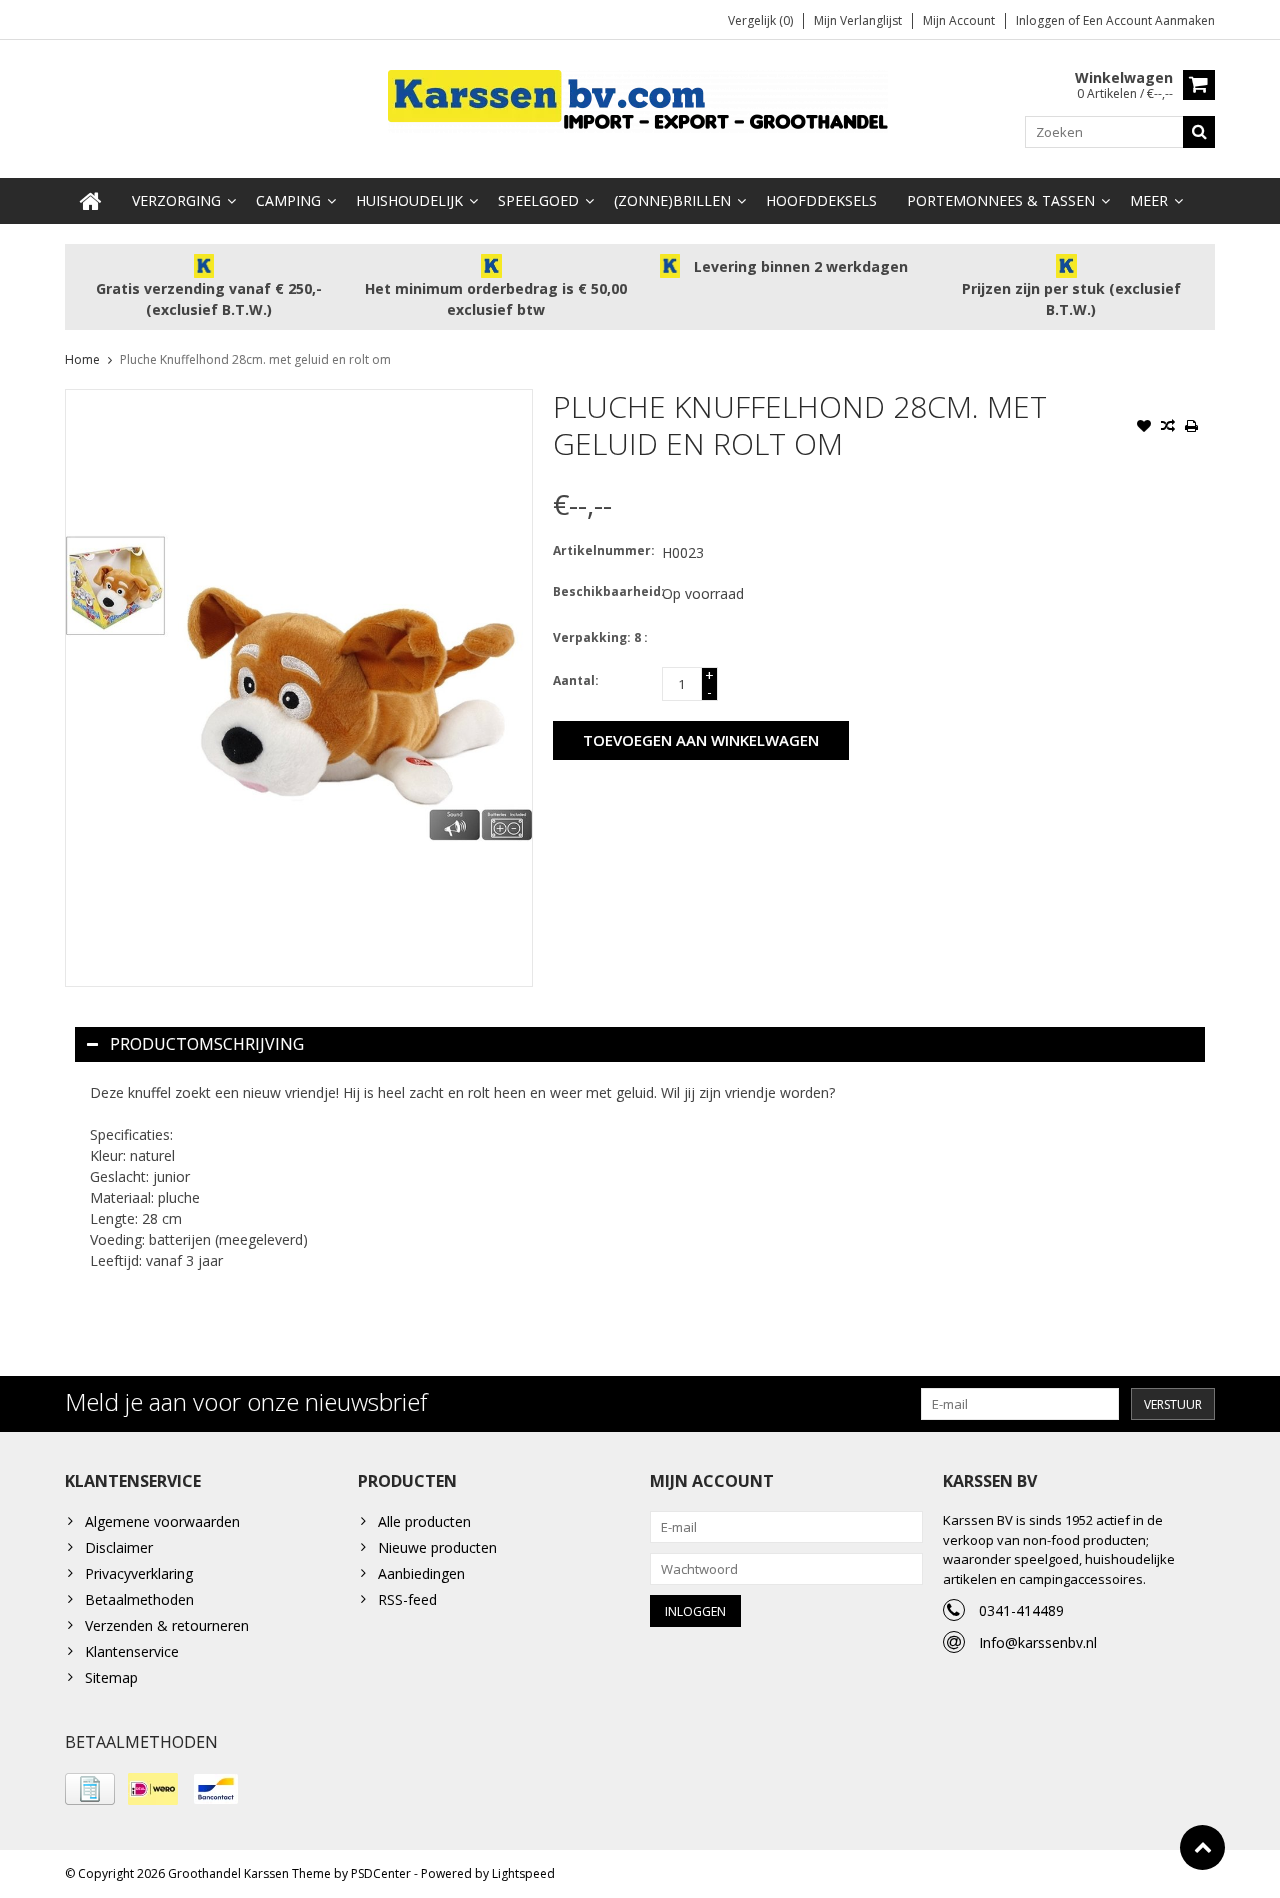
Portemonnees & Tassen (1001, 200)
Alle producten (424, 1521)
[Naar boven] (1202, 1847)
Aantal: (576, 680)
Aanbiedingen (421, 1573)
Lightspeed (523, 1873)
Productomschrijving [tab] (207, 1044)
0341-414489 (1021, 1610)
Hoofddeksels (821, 200)
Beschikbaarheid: (603, 591)
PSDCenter (381, 1873)
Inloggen (1042, 20)
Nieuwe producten (437, 1547)
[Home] (91, 201)
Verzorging (176, 200)
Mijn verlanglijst (858, 20)
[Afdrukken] (1192, 428)
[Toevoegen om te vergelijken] (1168, 428)
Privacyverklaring (139, 1573)
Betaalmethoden (139, 1599)
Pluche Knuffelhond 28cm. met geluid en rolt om (255, 359)
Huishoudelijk (409, 200)
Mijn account (959, 20)
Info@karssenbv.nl (1038, 1642)
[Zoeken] (1199, 132)
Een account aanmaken (1149, 20)
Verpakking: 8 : (600, 637)
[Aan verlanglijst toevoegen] (1144, 428)
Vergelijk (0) (760, 20)
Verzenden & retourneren (167, 1625)
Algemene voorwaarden (162, 1521)
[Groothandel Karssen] (640, 99)
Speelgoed (538, 200)
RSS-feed (407, 1599)
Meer (1149, 200)
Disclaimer (119, 1547)
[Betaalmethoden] (90, 1789)
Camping (288, 200)
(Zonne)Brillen (672, 200)
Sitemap (111, 1677)
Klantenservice (132, 1651)
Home (82, 359)
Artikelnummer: (603, 550)
